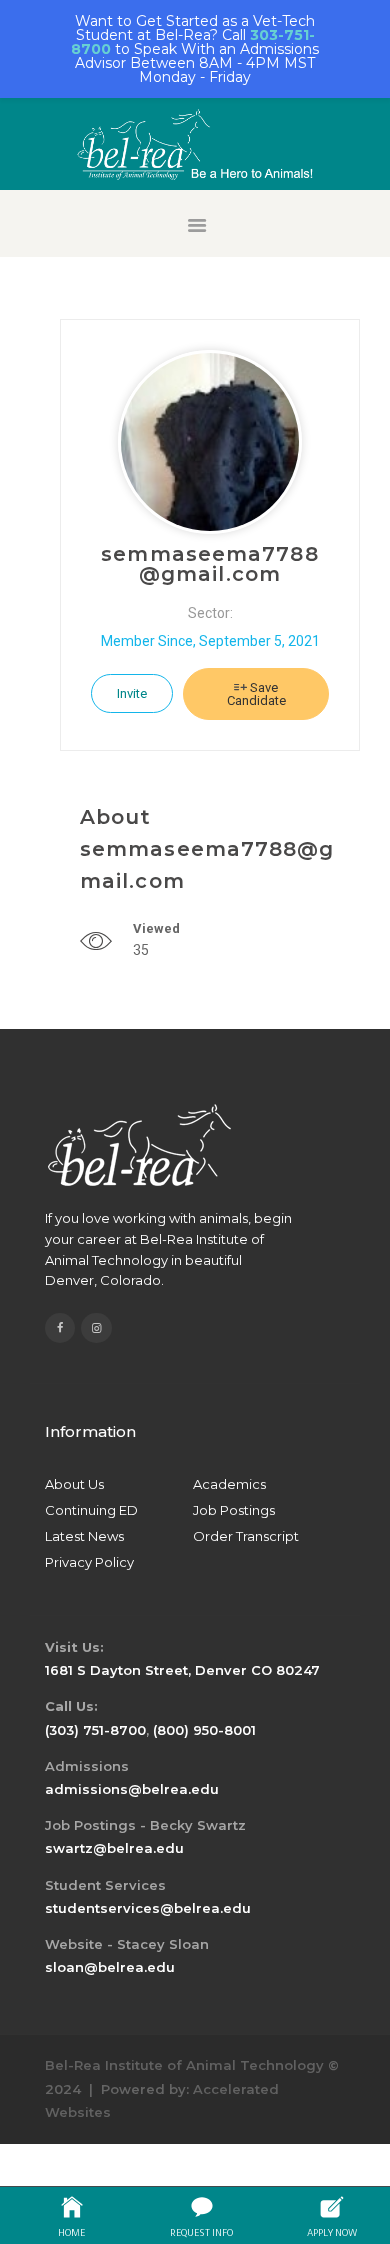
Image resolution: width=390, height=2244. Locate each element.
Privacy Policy (89, 1562)
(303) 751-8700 (95, 1730)
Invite (132, 693)
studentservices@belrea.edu (148, 1908)
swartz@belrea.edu (114, 1848)
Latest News (84, 1536)
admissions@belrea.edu (132, 1789)
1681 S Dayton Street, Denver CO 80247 (182, 1670)
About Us (74, 1484)
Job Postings (234, 1510)
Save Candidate (256, 694)
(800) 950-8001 (204, 1730)
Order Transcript (246, 1536)
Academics (229, 1484)
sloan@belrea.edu (110, 1967)
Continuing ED (91, 1510)
